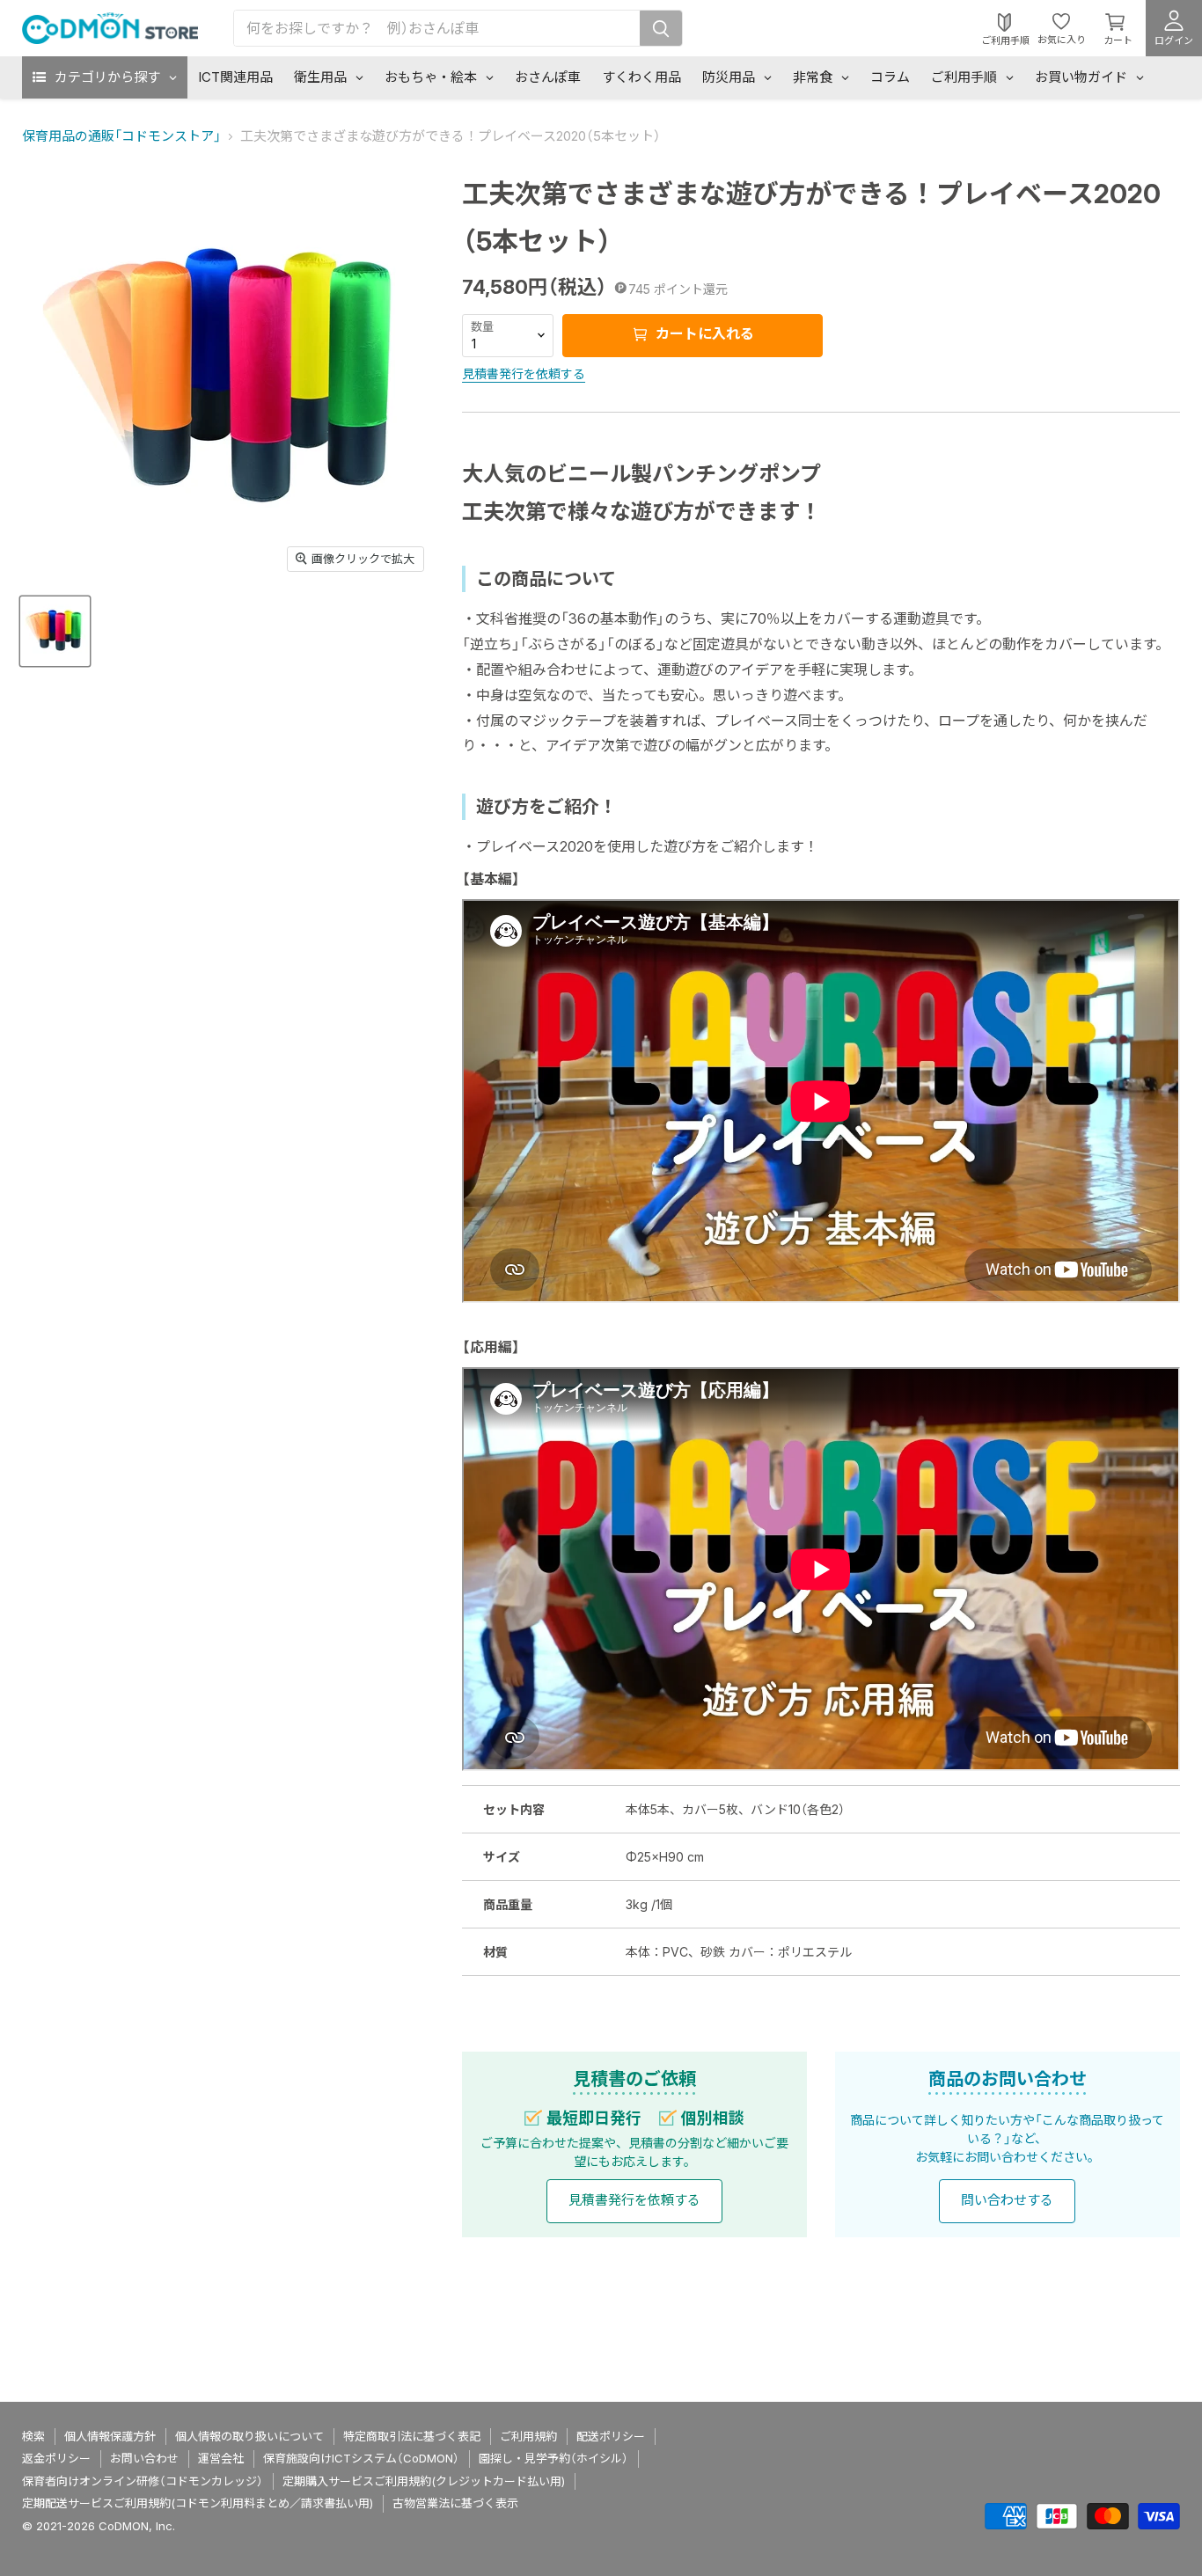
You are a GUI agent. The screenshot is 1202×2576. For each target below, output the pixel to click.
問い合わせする (1007, 2200)
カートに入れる (703, 333)
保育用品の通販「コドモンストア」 (121, 136)
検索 (33, 2436)
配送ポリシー (611, 2436)
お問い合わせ (144, 2458)
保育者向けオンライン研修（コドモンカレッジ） (143, 2481)
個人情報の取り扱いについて (249, 2436)
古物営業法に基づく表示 (455, 2503)
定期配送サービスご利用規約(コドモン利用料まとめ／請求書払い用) (198, 2503)
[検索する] (661, 28)
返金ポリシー (56, 2458)
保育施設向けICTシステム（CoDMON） (361, 2458)
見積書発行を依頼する (524, 373)
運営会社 (221, 2458)
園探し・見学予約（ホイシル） (553, 2458)
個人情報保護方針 (110, 2436)
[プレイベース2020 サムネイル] (55, 630)
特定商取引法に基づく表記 (412, 2436)
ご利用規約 (528, 2436)
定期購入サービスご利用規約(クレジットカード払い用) (424, 2481)
